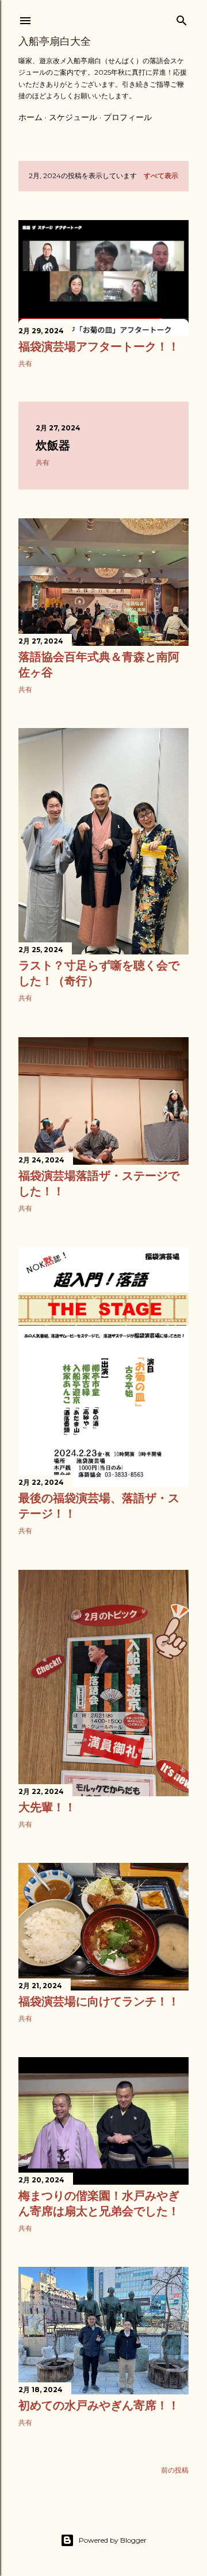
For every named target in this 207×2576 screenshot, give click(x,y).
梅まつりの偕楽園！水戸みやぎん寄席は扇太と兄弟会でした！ (99, 2203)
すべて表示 (161, 176)
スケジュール (73, 117)
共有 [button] (25, 363)
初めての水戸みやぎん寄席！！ (99, 2405)
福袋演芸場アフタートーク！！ (99, 346)
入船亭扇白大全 (55, 41)
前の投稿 (175, 2470)
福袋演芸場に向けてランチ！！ (99, 2001)
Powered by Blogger (113, 2540)
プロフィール (128, 117)
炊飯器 (53, 445)
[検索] (182, 18)
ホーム (30, 117)
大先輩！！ (47, 1807)
